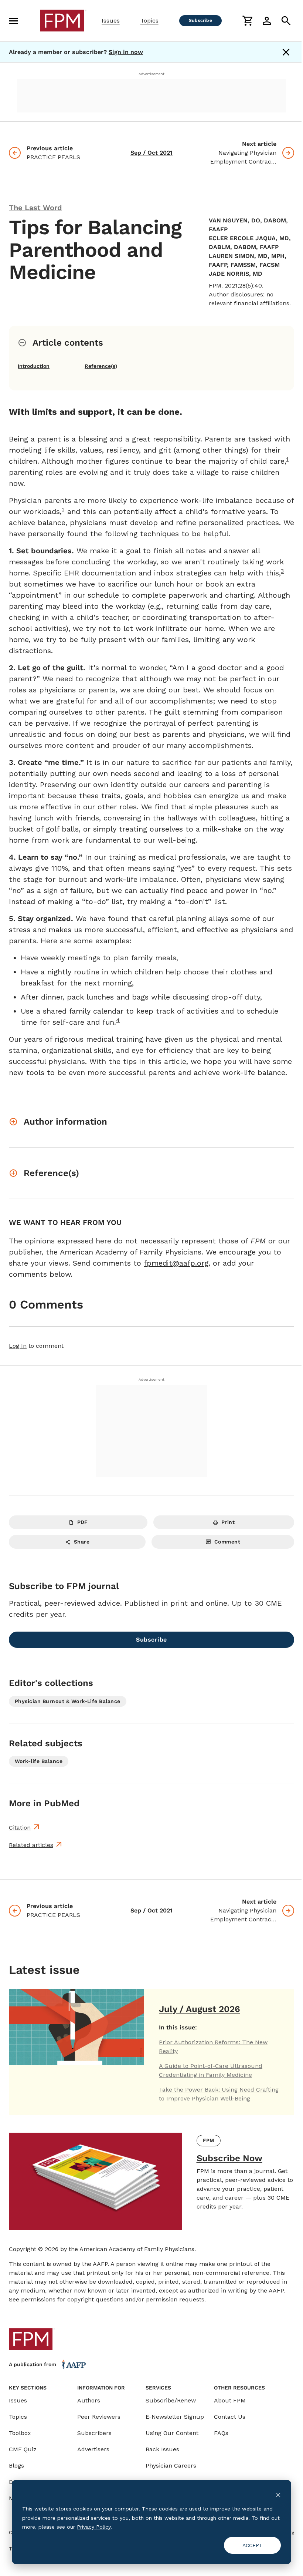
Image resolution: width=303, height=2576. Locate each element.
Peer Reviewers (99, 2417)
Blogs (16, 2466)
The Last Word (35, 208)
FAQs (221, 2433)
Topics (149, 21)
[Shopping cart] (248, 21)
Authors (89, 2400)
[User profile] (267, 21)
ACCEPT (253, 2545)
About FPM (230, 2400)
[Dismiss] (286, 52)
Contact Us (230, 2417)
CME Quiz (23, 2449)
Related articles (31, 1845)
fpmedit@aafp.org (176, 1263)
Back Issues (162, 2449)
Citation (20, 1828)
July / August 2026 (200, 2009)
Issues (111, 21)
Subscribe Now (229, 2158)
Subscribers (94, 2433)
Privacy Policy (94, 2527)
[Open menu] (13, 21)
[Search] (286, 21)
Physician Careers (171, 2466)
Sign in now (126, 52)
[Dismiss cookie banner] (278, 2495)
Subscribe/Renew (171, 2400)
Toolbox (20, 2433)
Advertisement (151, 74)
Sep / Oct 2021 (151, 153)
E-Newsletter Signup (175, 2417)
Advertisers (93, 2449)
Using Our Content (172, 2433)
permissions (38, 2299)
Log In (18, 1346)
